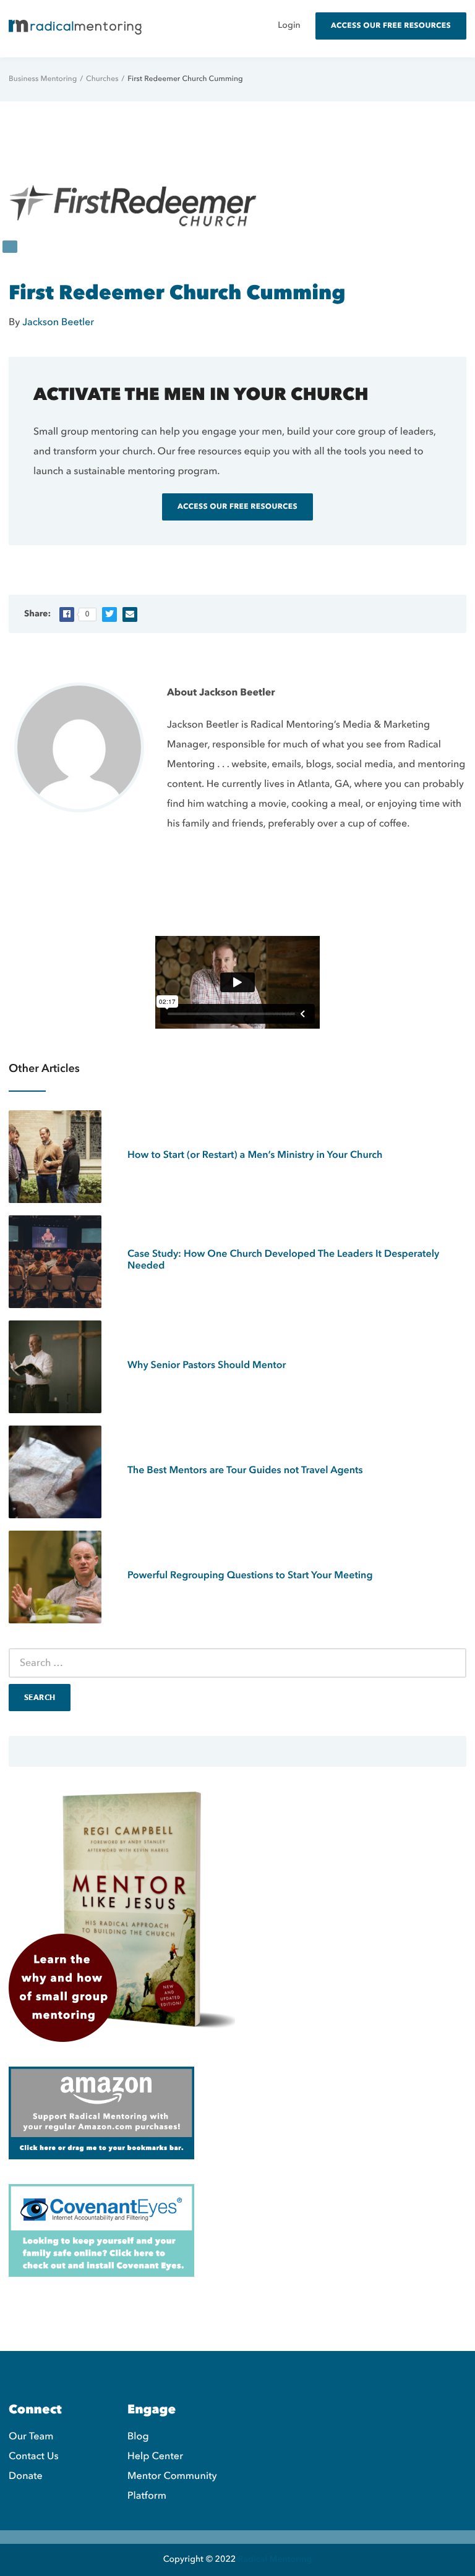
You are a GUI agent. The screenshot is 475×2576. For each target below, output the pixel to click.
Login (289, 26)
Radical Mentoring (275, 2560)
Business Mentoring (43, 79)
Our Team (31, 2436)
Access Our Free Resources (391, 26)
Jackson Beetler (58, 322)
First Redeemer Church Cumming (177, 293)
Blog (138, 2436)
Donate (26, 2476)
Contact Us (34, 2456)
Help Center (155, 2456)
